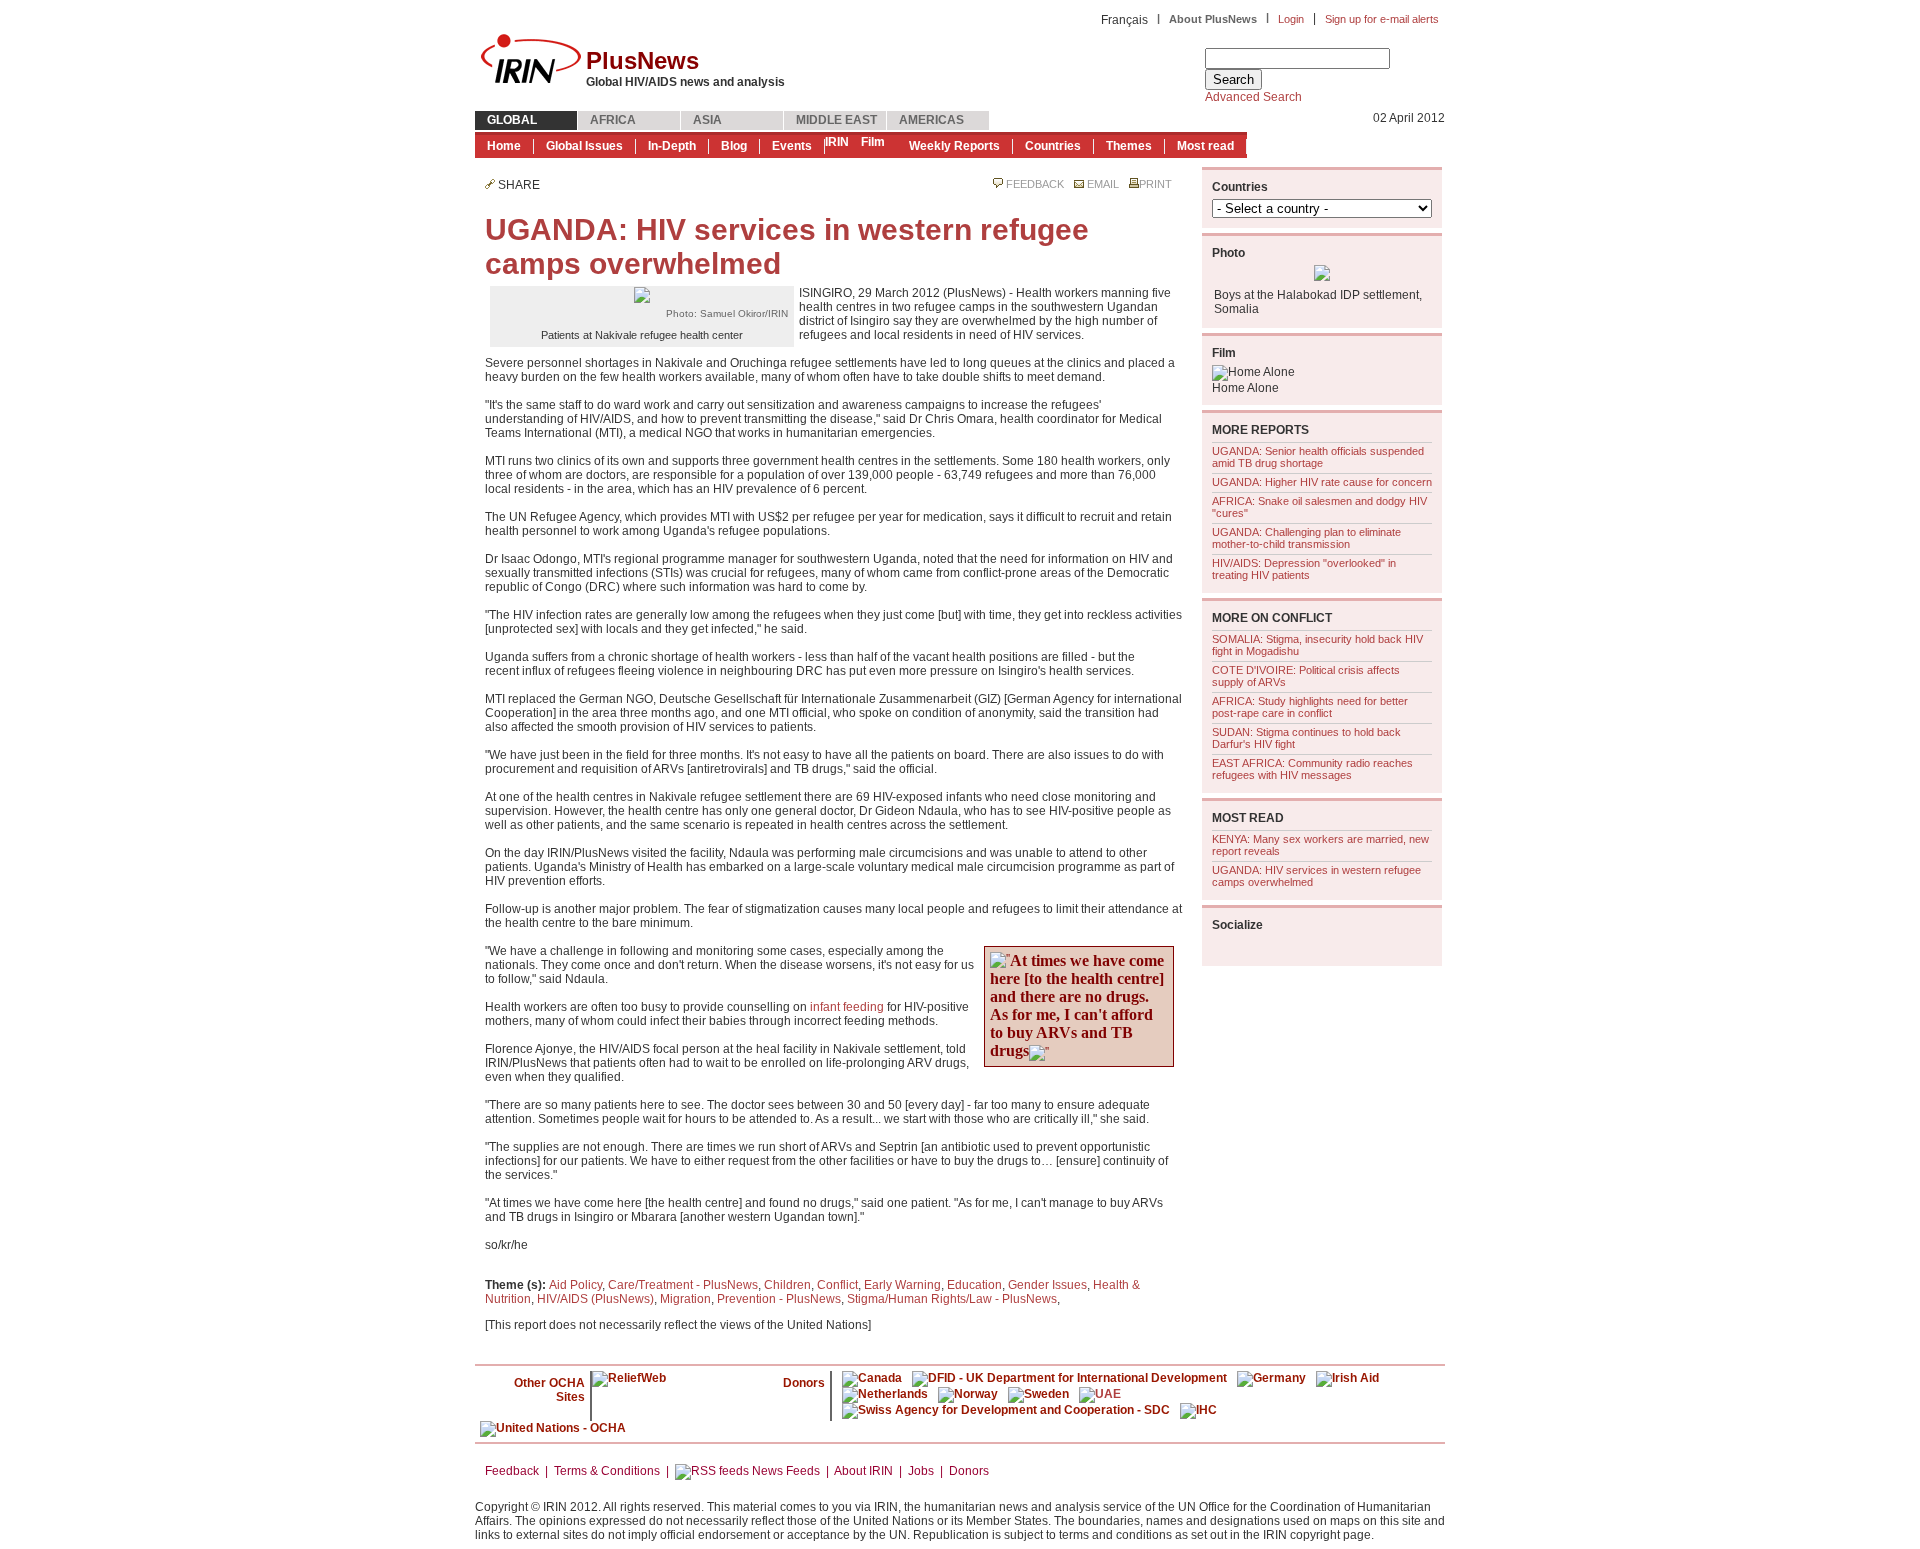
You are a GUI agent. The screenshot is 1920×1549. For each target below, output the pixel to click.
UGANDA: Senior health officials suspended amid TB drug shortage (1318, 457)
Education (974, 1285)
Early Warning (902, 1285)
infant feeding (847, 1007)
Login (1291, 19)
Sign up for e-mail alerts (1382, 19)
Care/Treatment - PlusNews (683, 1285)
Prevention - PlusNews (779, 1299)
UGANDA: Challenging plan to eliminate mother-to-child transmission (1306, 538)
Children (787, 1285)
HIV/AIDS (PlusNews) (595, 1299)
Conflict (837, 1285)
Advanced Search (1253, 97)
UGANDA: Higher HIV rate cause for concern (1322, 482)
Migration (685, 1299)
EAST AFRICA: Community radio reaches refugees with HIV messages (1312, 769)
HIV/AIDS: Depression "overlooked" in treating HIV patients (1304, 569)
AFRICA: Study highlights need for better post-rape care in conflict (1310, 707)
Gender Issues (1047, 1285)
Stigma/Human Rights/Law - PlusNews (952, 1299)
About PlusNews (1213, 19)
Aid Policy (575, 1285)
